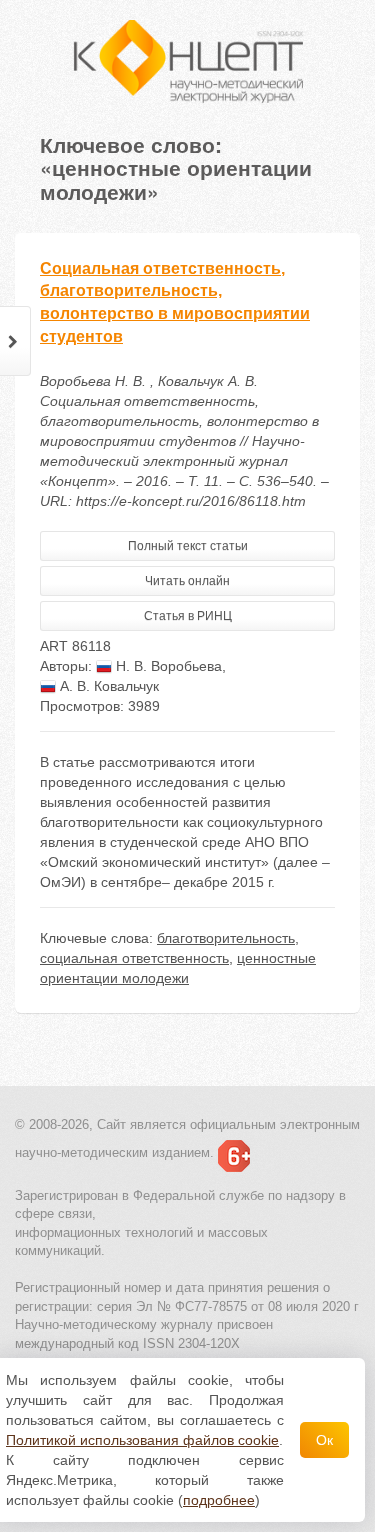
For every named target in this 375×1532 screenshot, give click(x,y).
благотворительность (226, 938)
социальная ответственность (134, 958)
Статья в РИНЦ (188, 616)
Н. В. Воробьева (167, 666)
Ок (324, 1440)
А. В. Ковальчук (107, 686)
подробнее (219, 1500)
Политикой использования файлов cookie (142, 1440)
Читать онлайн (187, 581)
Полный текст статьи (188, 546)
